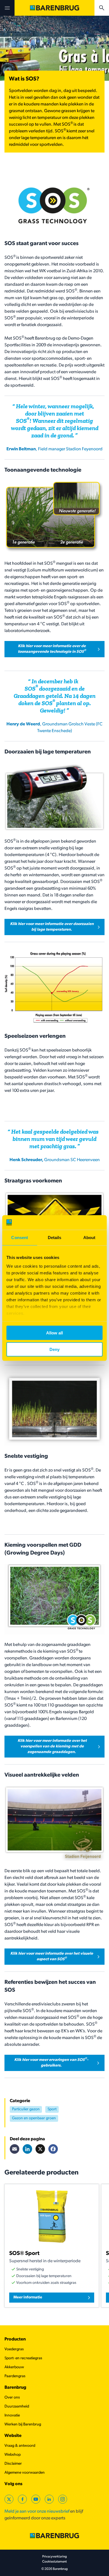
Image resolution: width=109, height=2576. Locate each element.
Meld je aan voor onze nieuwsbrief (37, 2512)
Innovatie (12, 2415)
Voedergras (14, 2349)
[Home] (54, 8)
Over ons (12, 2398)
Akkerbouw (14, 2367)
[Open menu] (7, 8)
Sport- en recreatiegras (23, 2358)
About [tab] (89, 1238)
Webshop (13, 2455)
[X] (40, 2149)
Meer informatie (28, 2297)
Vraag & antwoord (20, 2446)
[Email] (15, 2149)
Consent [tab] (20, 1238)
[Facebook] (53, 2149)
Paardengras (15, 2376)
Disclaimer (13, 2464)
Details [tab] (55, 1238)
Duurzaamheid (17, 2407)
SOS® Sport (24, 2254)
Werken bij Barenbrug (23, 2424)
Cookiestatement (54, 2562)
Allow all (54, 1333)
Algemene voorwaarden (25, 2473)
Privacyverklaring (54, 2557)
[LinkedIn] (27, 2149)
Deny (54, 1349)
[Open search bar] (102, 8)
